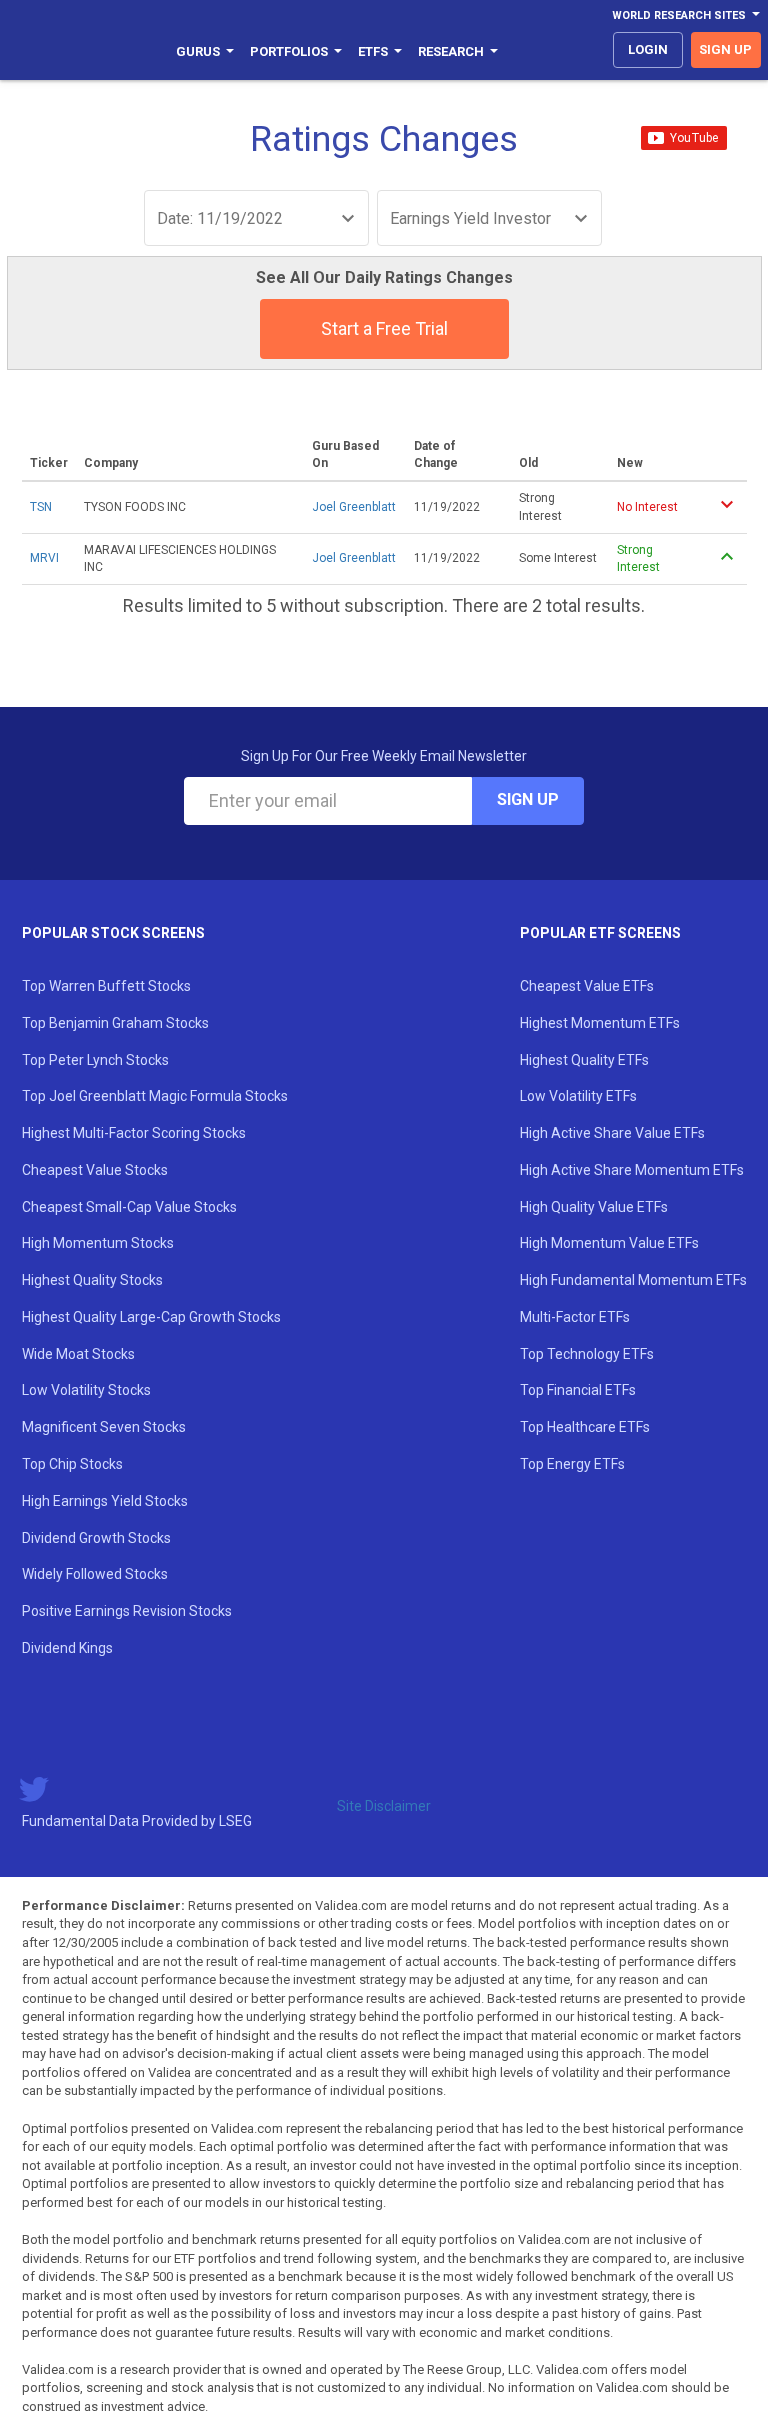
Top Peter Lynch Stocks (95, 1060)
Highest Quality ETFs (584, 1060)
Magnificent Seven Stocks (104, 1427)
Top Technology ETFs (587, 1354)
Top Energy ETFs (572, 1464)
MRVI (44, 558)
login (648, 49)
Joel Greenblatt (354, 507)
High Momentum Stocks (98, 1243)
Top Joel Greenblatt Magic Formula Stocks (155, 1096)
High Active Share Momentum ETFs (632, 1170)
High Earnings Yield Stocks (105, 1501)
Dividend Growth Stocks (96, 1538)
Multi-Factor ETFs (575, 1317)
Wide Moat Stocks (78, 1354)
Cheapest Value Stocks (95, 1170)
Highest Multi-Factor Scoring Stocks (134, 1133)
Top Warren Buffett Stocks (106, 986)
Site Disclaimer (384, 1806)
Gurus (198, 51)
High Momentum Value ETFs (609, 1243)
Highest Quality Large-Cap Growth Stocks (151, 1317)
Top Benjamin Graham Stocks (115, 1023)
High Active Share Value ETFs (612, 1133)
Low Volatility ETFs (578, 1096)
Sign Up (528, 799)
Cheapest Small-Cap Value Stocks (129, 1207)
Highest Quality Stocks (92, 1280)
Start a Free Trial (384, 328)
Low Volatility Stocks (86, 1390)
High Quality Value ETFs (594, 1207)
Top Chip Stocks (72, 1464)
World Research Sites (679, 15)
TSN (41, 507)
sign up (725, 49)
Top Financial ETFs (578, 1390)
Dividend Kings (67, 1648)
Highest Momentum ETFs (600, 1023)
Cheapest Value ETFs (587, 986)
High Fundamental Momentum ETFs (633, 1280)
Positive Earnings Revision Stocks (127, 1611)
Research (451, 51)
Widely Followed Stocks (95, 1574)
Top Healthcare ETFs (585, 1427)
